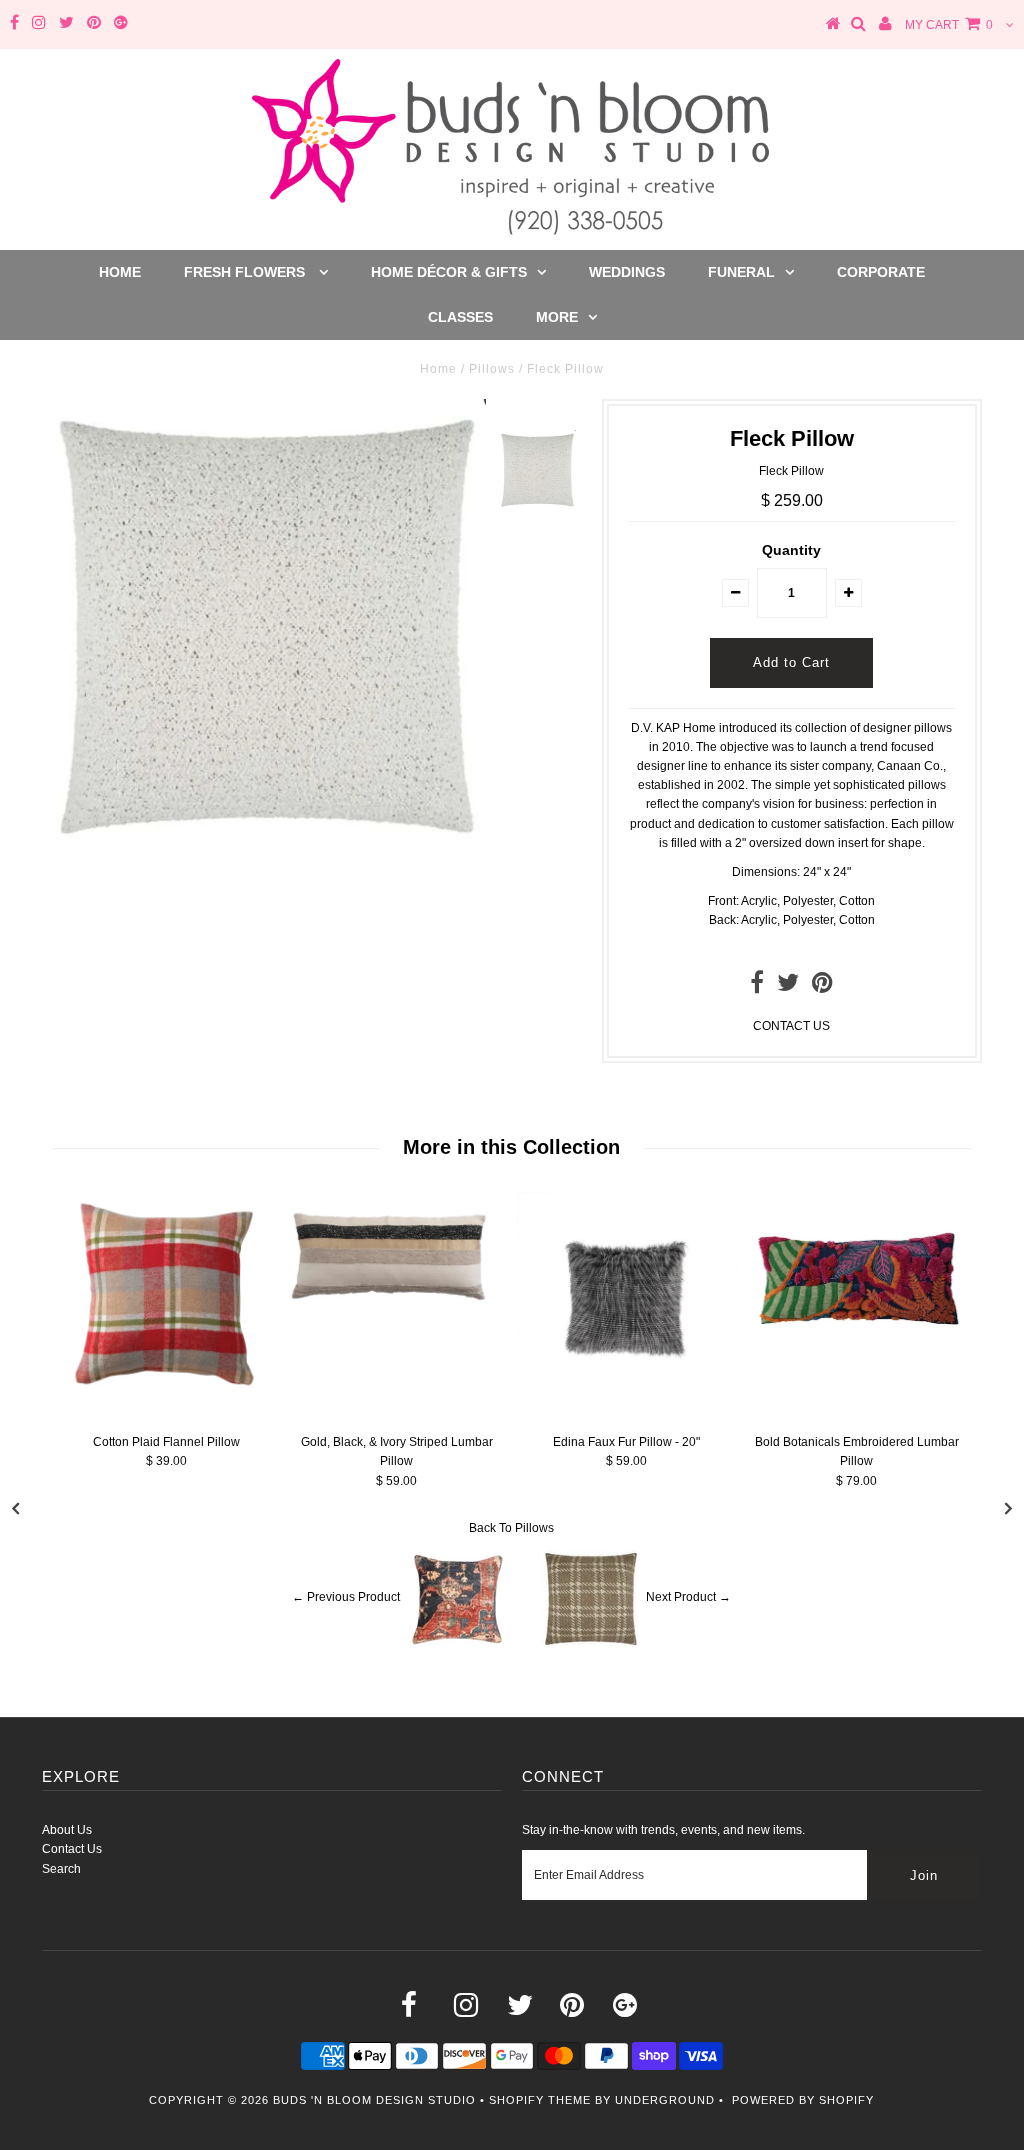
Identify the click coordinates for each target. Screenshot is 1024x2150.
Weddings (627, 272)
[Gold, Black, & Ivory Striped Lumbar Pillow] (397, 1315)
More (557, 317)
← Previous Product (346, 1597)
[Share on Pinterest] (822, 987)
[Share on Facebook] (757, 987)
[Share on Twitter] (788, 987)
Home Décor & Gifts (449, 272)
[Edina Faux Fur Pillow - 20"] (627, 1408)
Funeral (741, 272)
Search (61, 1869)
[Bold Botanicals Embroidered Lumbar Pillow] (857, 1360)
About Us (67, 1830)
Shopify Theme (540, 2100)
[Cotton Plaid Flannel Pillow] (167, 1392)
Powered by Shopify (803, 2100)
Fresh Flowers (246, 272)
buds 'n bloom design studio (374, 2100)
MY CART (949, 25)
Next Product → (688, 1597)
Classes (460, 317)
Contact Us (72, 1849)
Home (120, 272)
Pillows (492, 369)
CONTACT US (791, 1026)
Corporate (881, 272)
